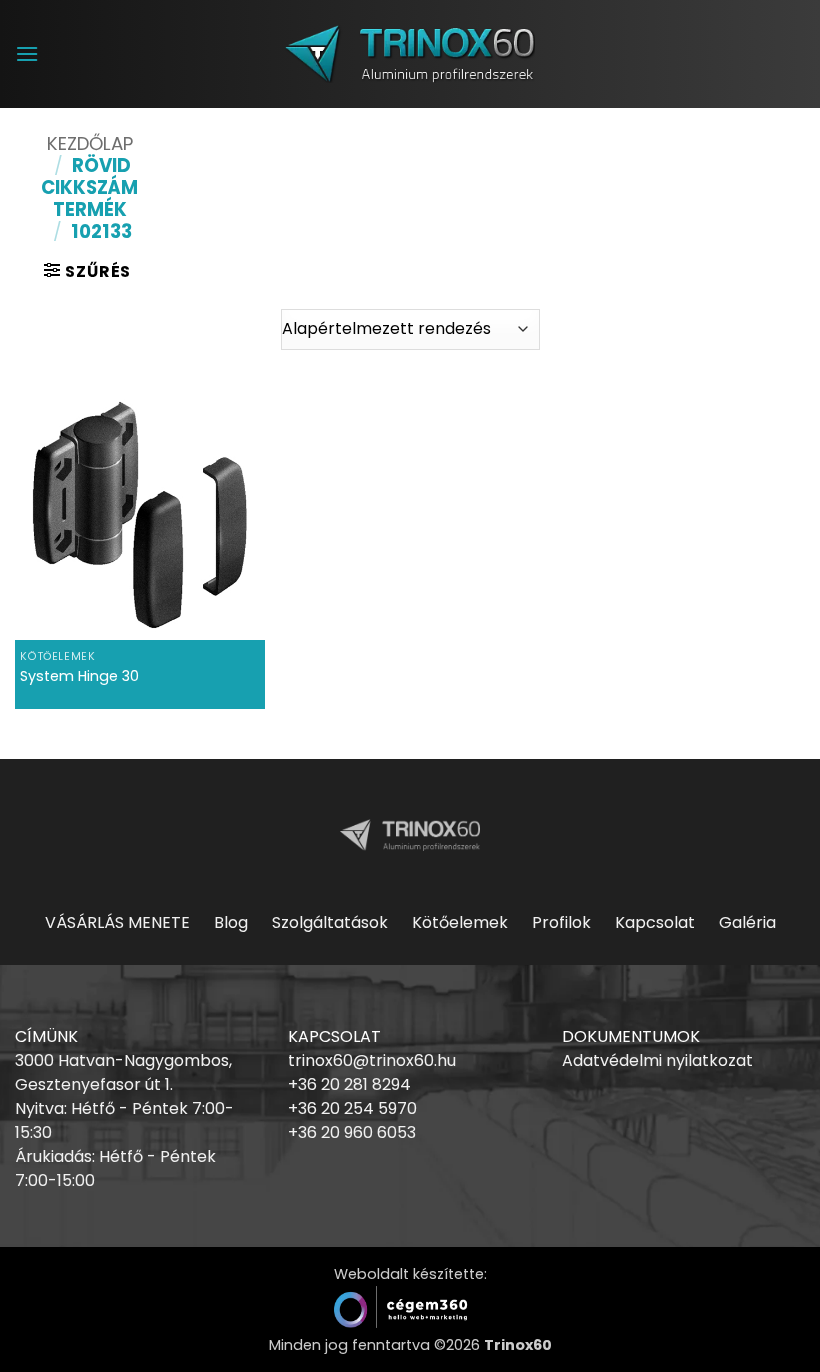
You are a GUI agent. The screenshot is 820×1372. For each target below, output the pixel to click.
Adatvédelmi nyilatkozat (657, 1060)
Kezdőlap (90, 143)
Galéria (747, 922)
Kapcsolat (655, 922)
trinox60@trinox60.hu (372, 1060)
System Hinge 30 (79, 676)
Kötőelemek (460, 922)
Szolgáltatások (330, 922)
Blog (231, 922)
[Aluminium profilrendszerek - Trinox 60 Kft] (410, 53)
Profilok (561, 922)
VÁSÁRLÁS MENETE (117, 922)
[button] (27, 53)
